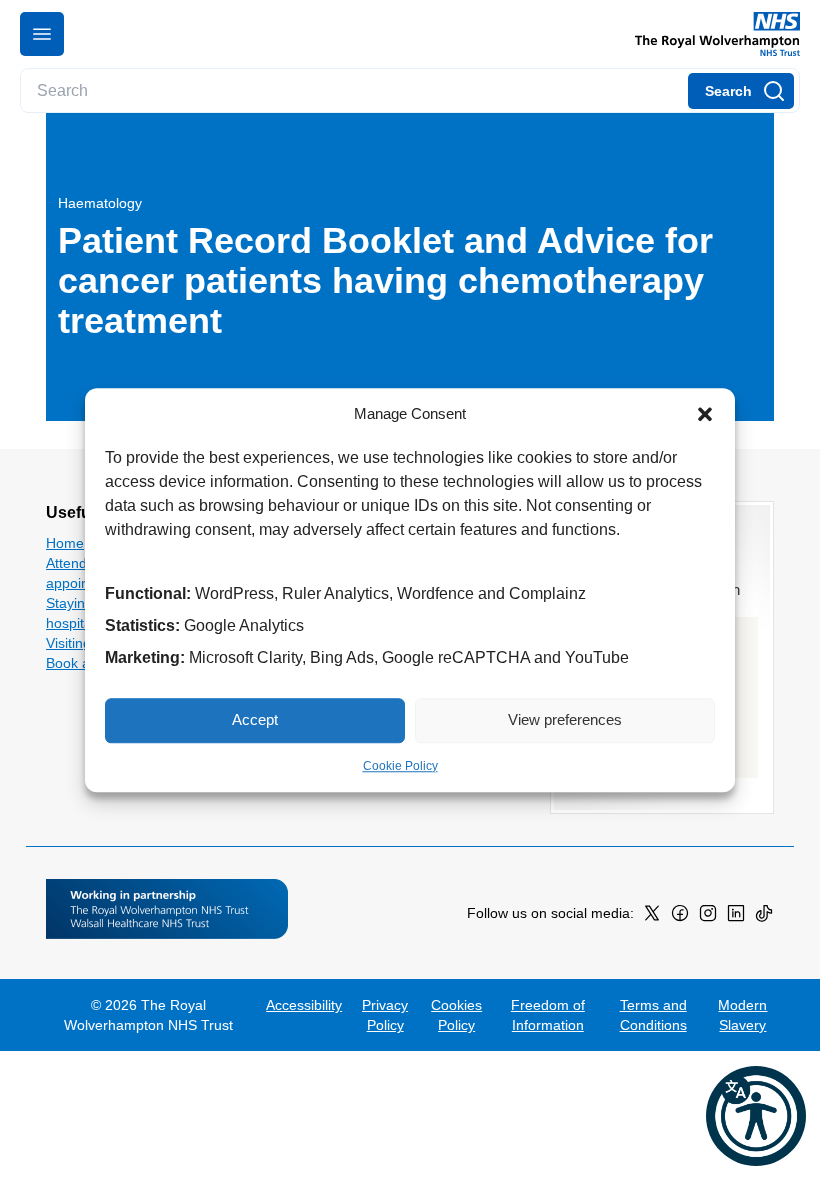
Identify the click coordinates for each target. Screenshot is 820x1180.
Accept (255, 719)
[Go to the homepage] (709, 34)
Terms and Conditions (653, 1015)
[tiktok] (764, 917)
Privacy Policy (385, 1015)
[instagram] (708, 917)
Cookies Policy (456, 1015)
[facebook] (680, 917)
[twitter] (652, 917)
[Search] (741, 91)
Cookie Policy (400, 766)
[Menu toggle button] (42, 34)
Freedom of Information (548, 1015)
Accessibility (304, 1005)
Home (65, 543)
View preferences (565, 719)
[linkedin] (736, 917)
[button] (705, 415)
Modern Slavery (742, 1015)
